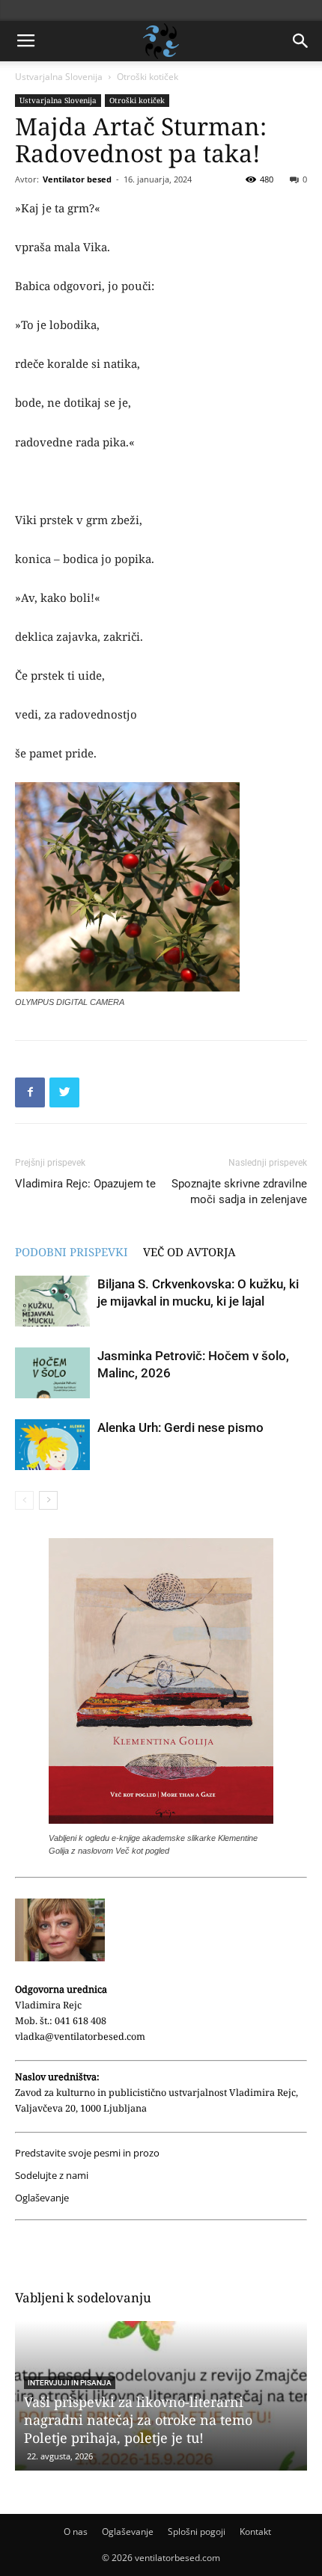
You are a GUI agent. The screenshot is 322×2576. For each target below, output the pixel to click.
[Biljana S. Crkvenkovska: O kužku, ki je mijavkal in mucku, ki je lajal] (52, 1301)
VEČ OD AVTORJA (189, 1252)
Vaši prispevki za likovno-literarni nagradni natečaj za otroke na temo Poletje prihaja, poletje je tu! (138, 2420)
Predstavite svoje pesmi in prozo (87, 2153)
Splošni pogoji (197, 2532)
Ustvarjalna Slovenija (59, 77)
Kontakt (255, 2532)
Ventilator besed (77, 179)
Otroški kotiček (148, 77)
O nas (76, 2532)
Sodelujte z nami (52, 2176)
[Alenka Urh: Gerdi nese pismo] (52, 1445)
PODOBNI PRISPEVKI (72, 1252)
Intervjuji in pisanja (70, 2383)
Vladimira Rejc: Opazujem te (85, 1184)
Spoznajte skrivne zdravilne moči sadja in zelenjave (239, 1192)
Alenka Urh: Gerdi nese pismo (180, 1427)
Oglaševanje (42, 2198)
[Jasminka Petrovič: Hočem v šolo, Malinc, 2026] (52, 1373)
